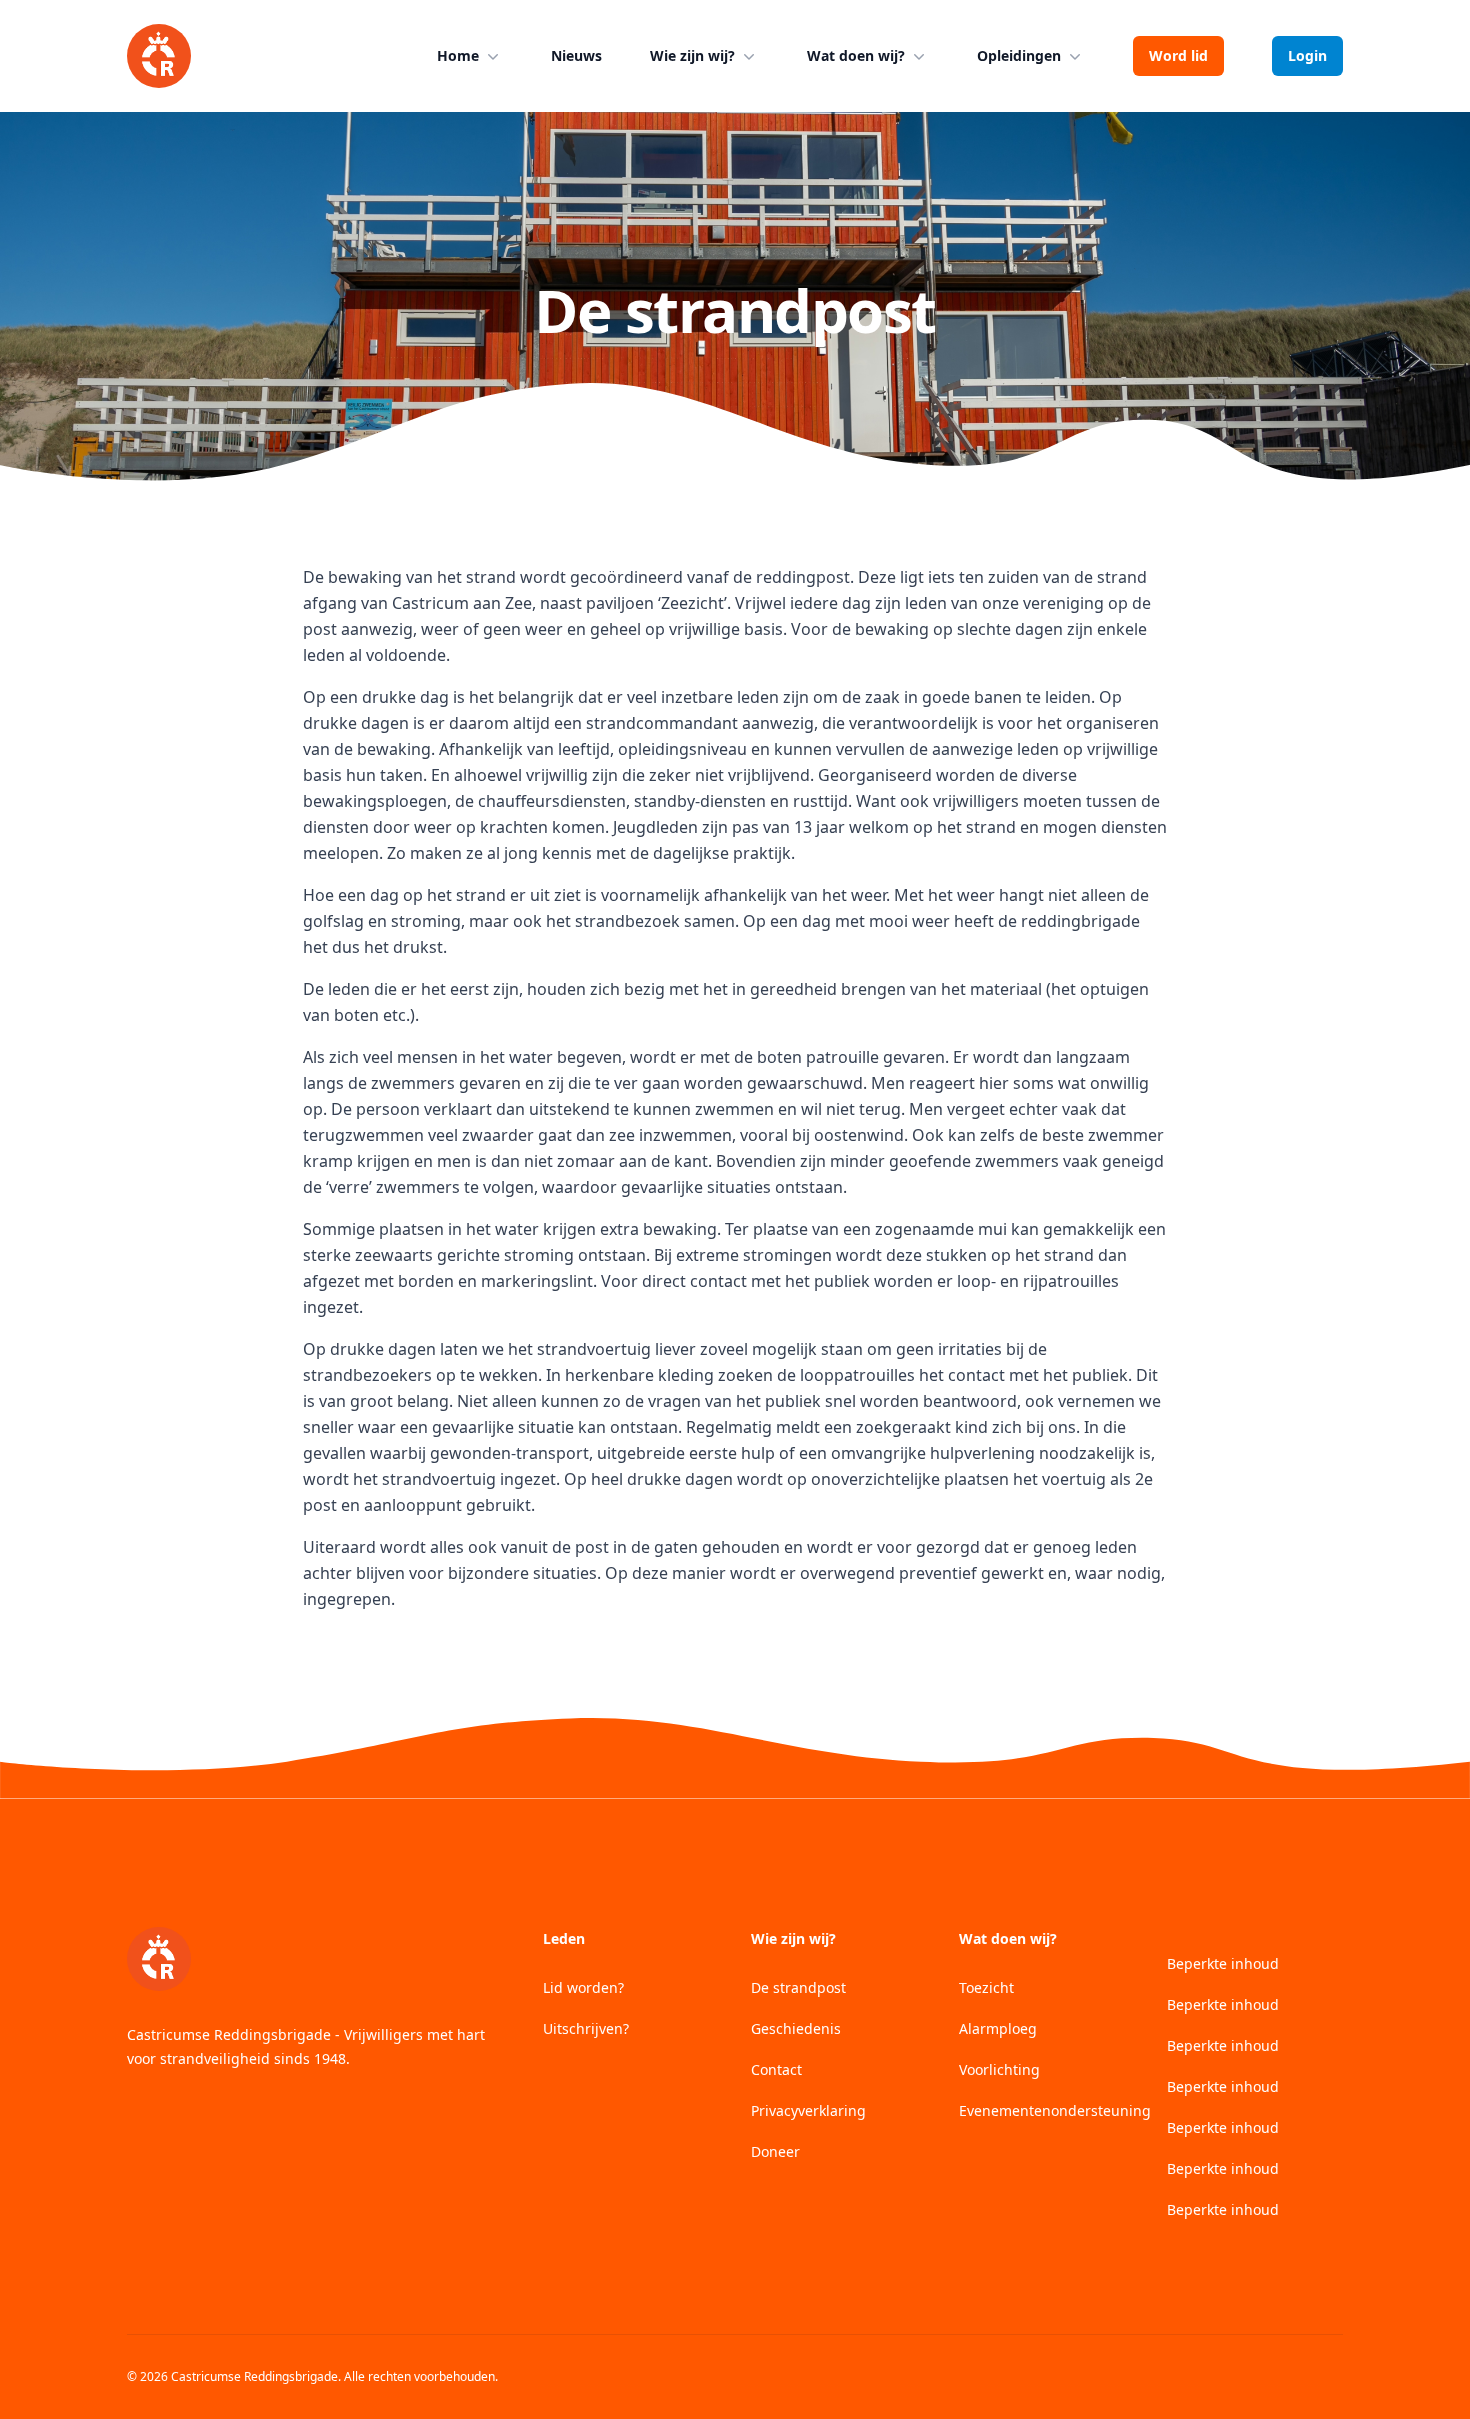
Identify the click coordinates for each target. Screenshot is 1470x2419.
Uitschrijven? (586, 2028)
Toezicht (986, 1987)
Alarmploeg (998, 2028)
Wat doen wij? (856, 55)
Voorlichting (999, 2069)
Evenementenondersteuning (1055, 2110)
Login (1307, 55)
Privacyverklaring (808, 2110)
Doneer (775, 2151)
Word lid (1178, 55)
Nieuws (576, 55)
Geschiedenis (796, 2028)
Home (458, 55)
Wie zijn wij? (692, 55)
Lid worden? (583, 1987)
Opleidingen (1019, 55)
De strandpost (798, 1987)
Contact (776, 2069)
